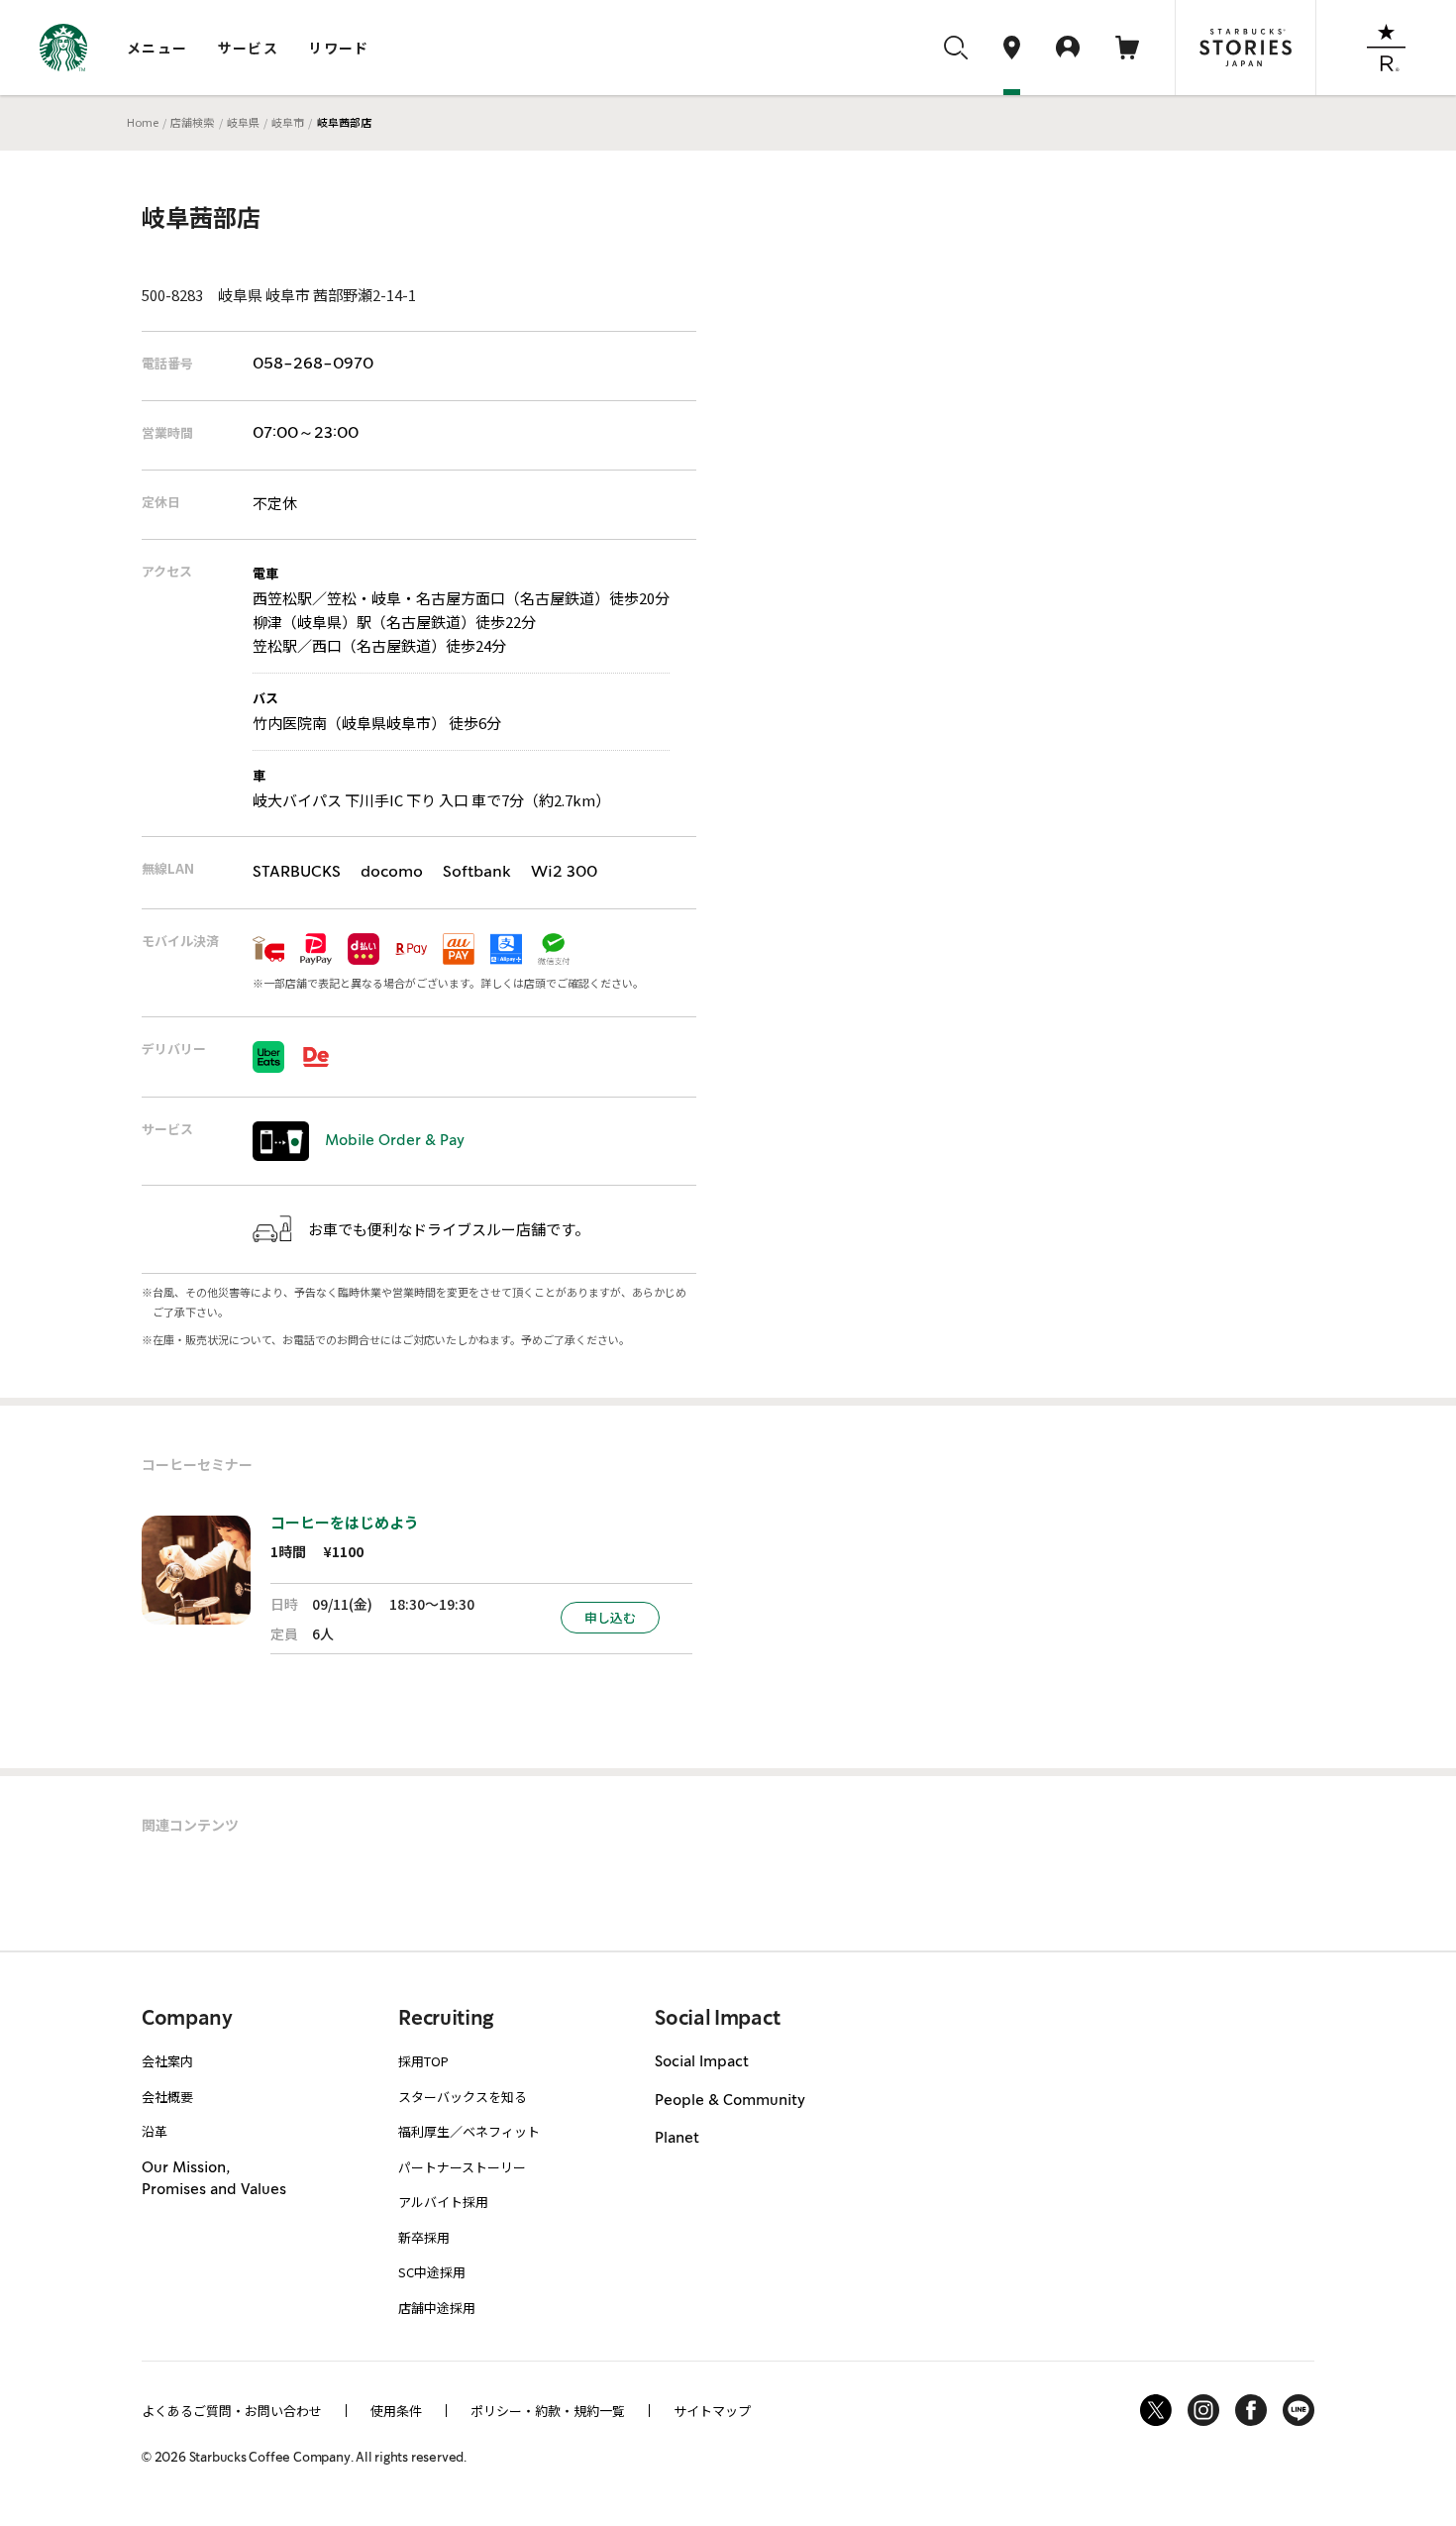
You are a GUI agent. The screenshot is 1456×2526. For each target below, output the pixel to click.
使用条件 (396, 2411)
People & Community (730, 2101)
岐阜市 (288, 122)
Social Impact (702, 2062)
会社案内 (167, 2061)
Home (143, 122)
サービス (249, 48)
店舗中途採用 (437, 2308)
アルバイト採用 (443, 2202)
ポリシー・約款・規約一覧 (548, 2411)
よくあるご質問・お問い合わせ (232, 2411)
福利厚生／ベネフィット (469, 2131)
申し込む (610, 1617)
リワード (339, 48)
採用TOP (423, 2061)
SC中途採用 (432, 2272)
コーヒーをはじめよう (345, 1522)
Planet (677, 2139)
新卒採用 (424, 2237)
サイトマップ (712, 2411)
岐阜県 (243, 122)
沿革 (155, 2131)
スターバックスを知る (463, 2097)
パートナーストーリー (462, 2167)
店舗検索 (192, 122)
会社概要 (167, 2097)
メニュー (157, 48)
